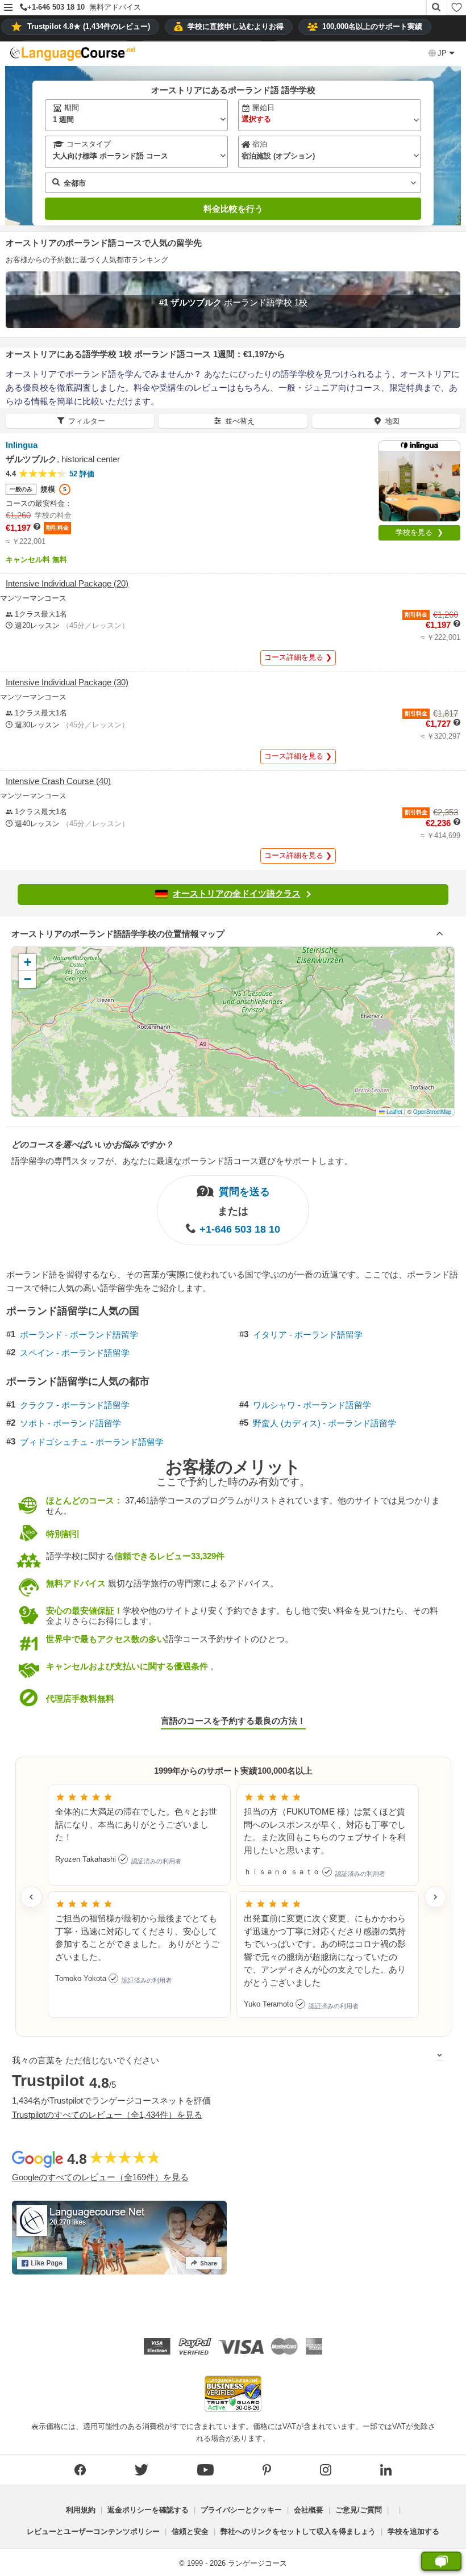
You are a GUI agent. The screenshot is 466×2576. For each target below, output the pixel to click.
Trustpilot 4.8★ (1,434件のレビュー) (89, 26)
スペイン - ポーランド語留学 (75, 1353)
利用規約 (81, 2510)
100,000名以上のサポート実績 (372, 26)
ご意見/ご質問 (359, 2510)
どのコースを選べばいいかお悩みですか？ (92, 1144)
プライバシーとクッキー (241, 2510)
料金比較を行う (233, 209)
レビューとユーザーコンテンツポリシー (93, 2531)
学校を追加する (413, 2531)
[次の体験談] (435, 1897)
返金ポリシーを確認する (148, 2510)
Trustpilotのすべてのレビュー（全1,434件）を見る (107, 2115)
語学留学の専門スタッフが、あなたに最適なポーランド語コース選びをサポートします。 (182, 1161)
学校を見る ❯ (419, 532)
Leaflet (394, 1112)
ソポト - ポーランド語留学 (70, 1423)
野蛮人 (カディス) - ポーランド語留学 (324, 1423)
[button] (8, 8)
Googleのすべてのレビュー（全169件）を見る (100, 2177)
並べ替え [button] (240, 421)
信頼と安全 (190, 2531)
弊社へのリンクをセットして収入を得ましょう (298, 2531)
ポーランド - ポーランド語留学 (79, 1335)
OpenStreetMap (432, 1112)
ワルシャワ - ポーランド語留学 (312, 1405)
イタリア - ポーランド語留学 (308, 1335)
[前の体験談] (31, 1897)
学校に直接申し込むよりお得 (236, 26)
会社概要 (309, 2510)
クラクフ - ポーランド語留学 (75, 1405)
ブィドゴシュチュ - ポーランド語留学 (92, 1442)
